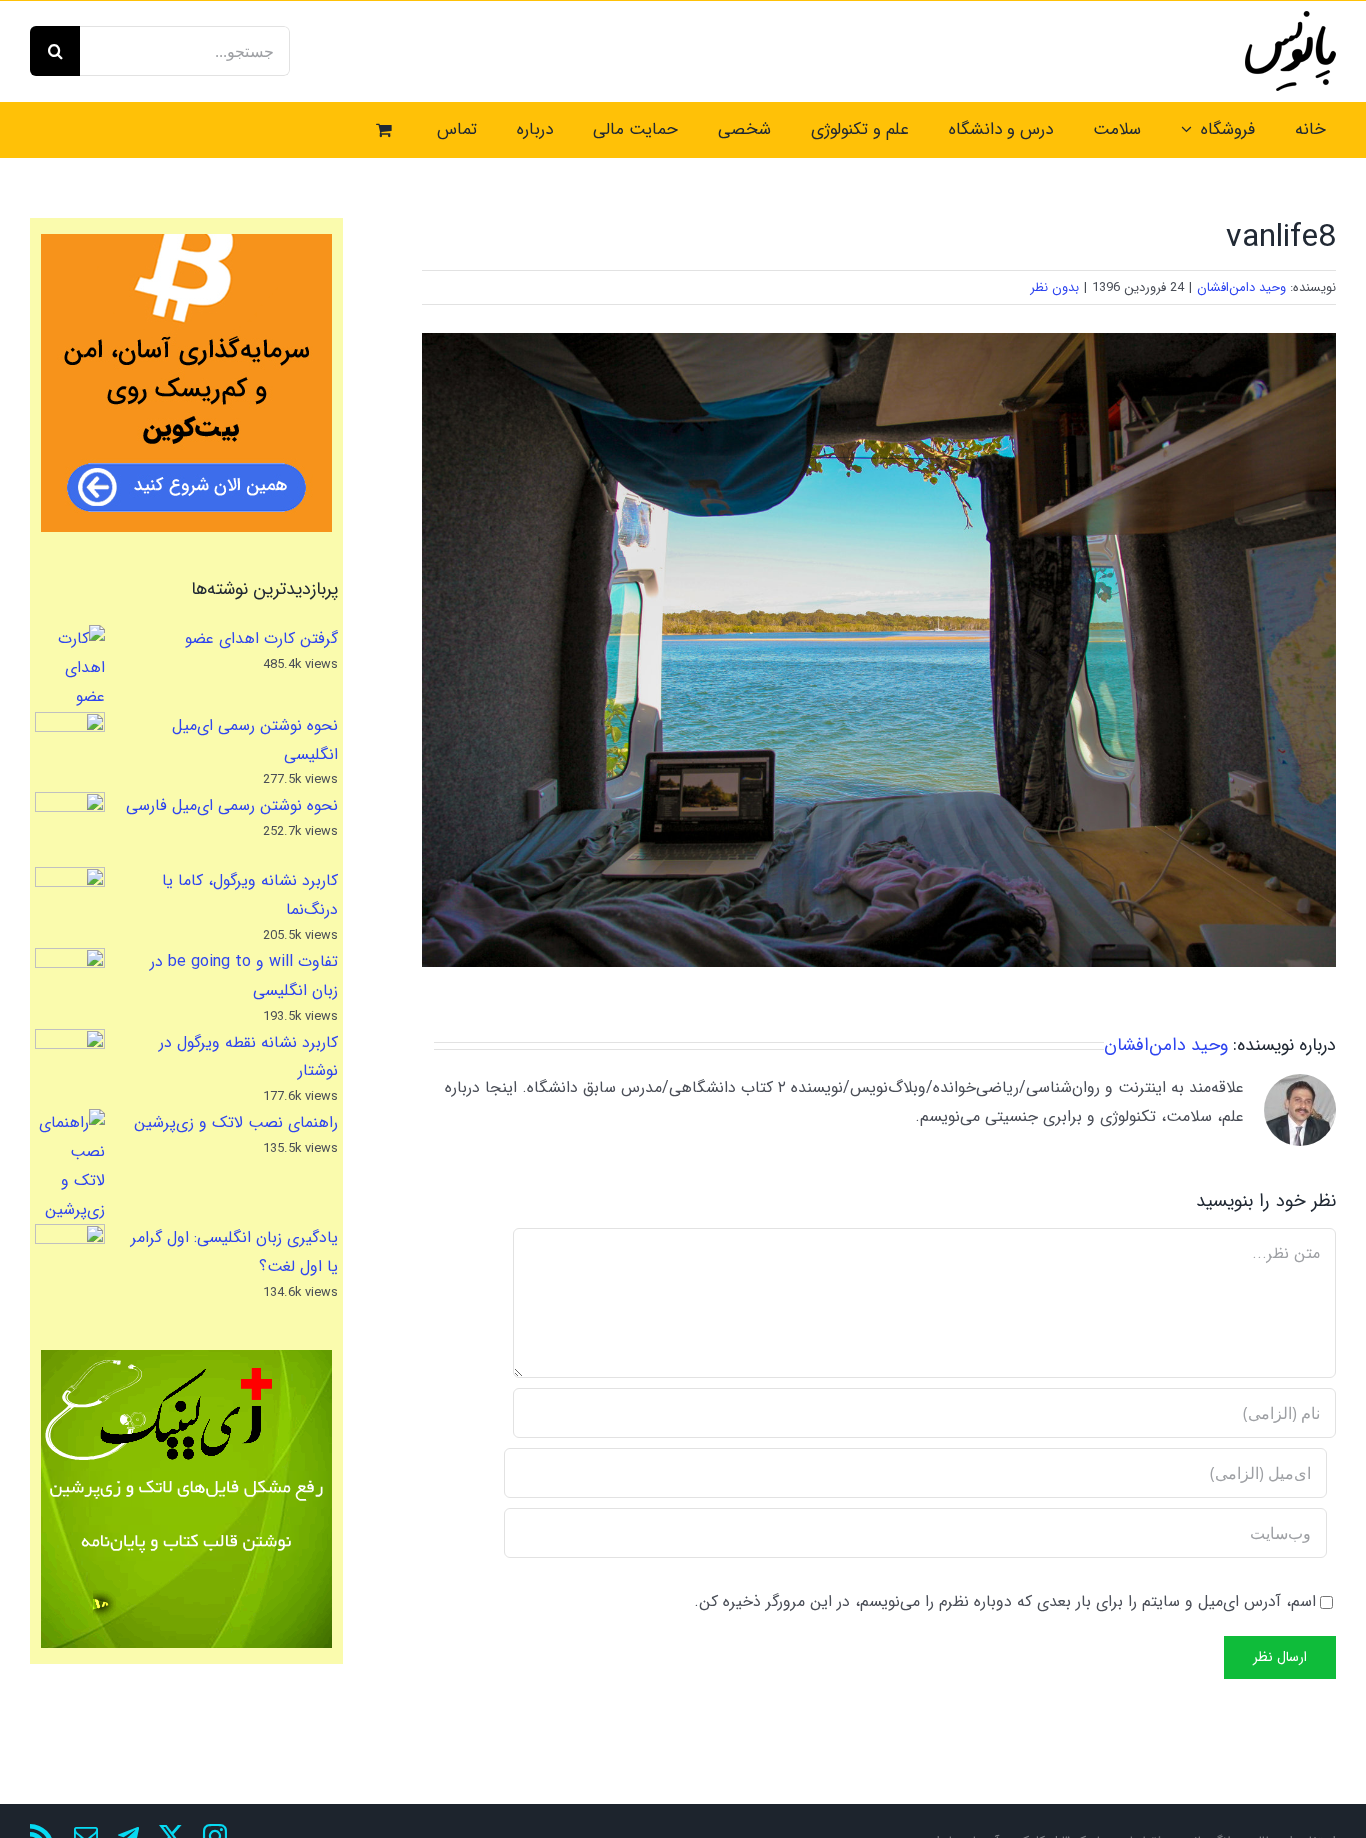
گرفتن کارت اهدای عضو (261, 638)
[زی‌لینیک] (186, 1499)
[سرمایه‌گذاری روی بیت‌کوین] (186, 383)
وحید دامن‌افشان (1241, 287)
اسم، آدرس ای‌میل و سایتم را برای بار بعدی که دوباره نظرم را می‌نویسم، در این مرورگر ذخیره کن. (1005, 1601)
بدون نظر (1054, 287)
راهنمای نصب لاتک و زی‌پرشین (236, 1122)
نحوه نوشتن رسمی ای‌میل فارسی (232, 805)
